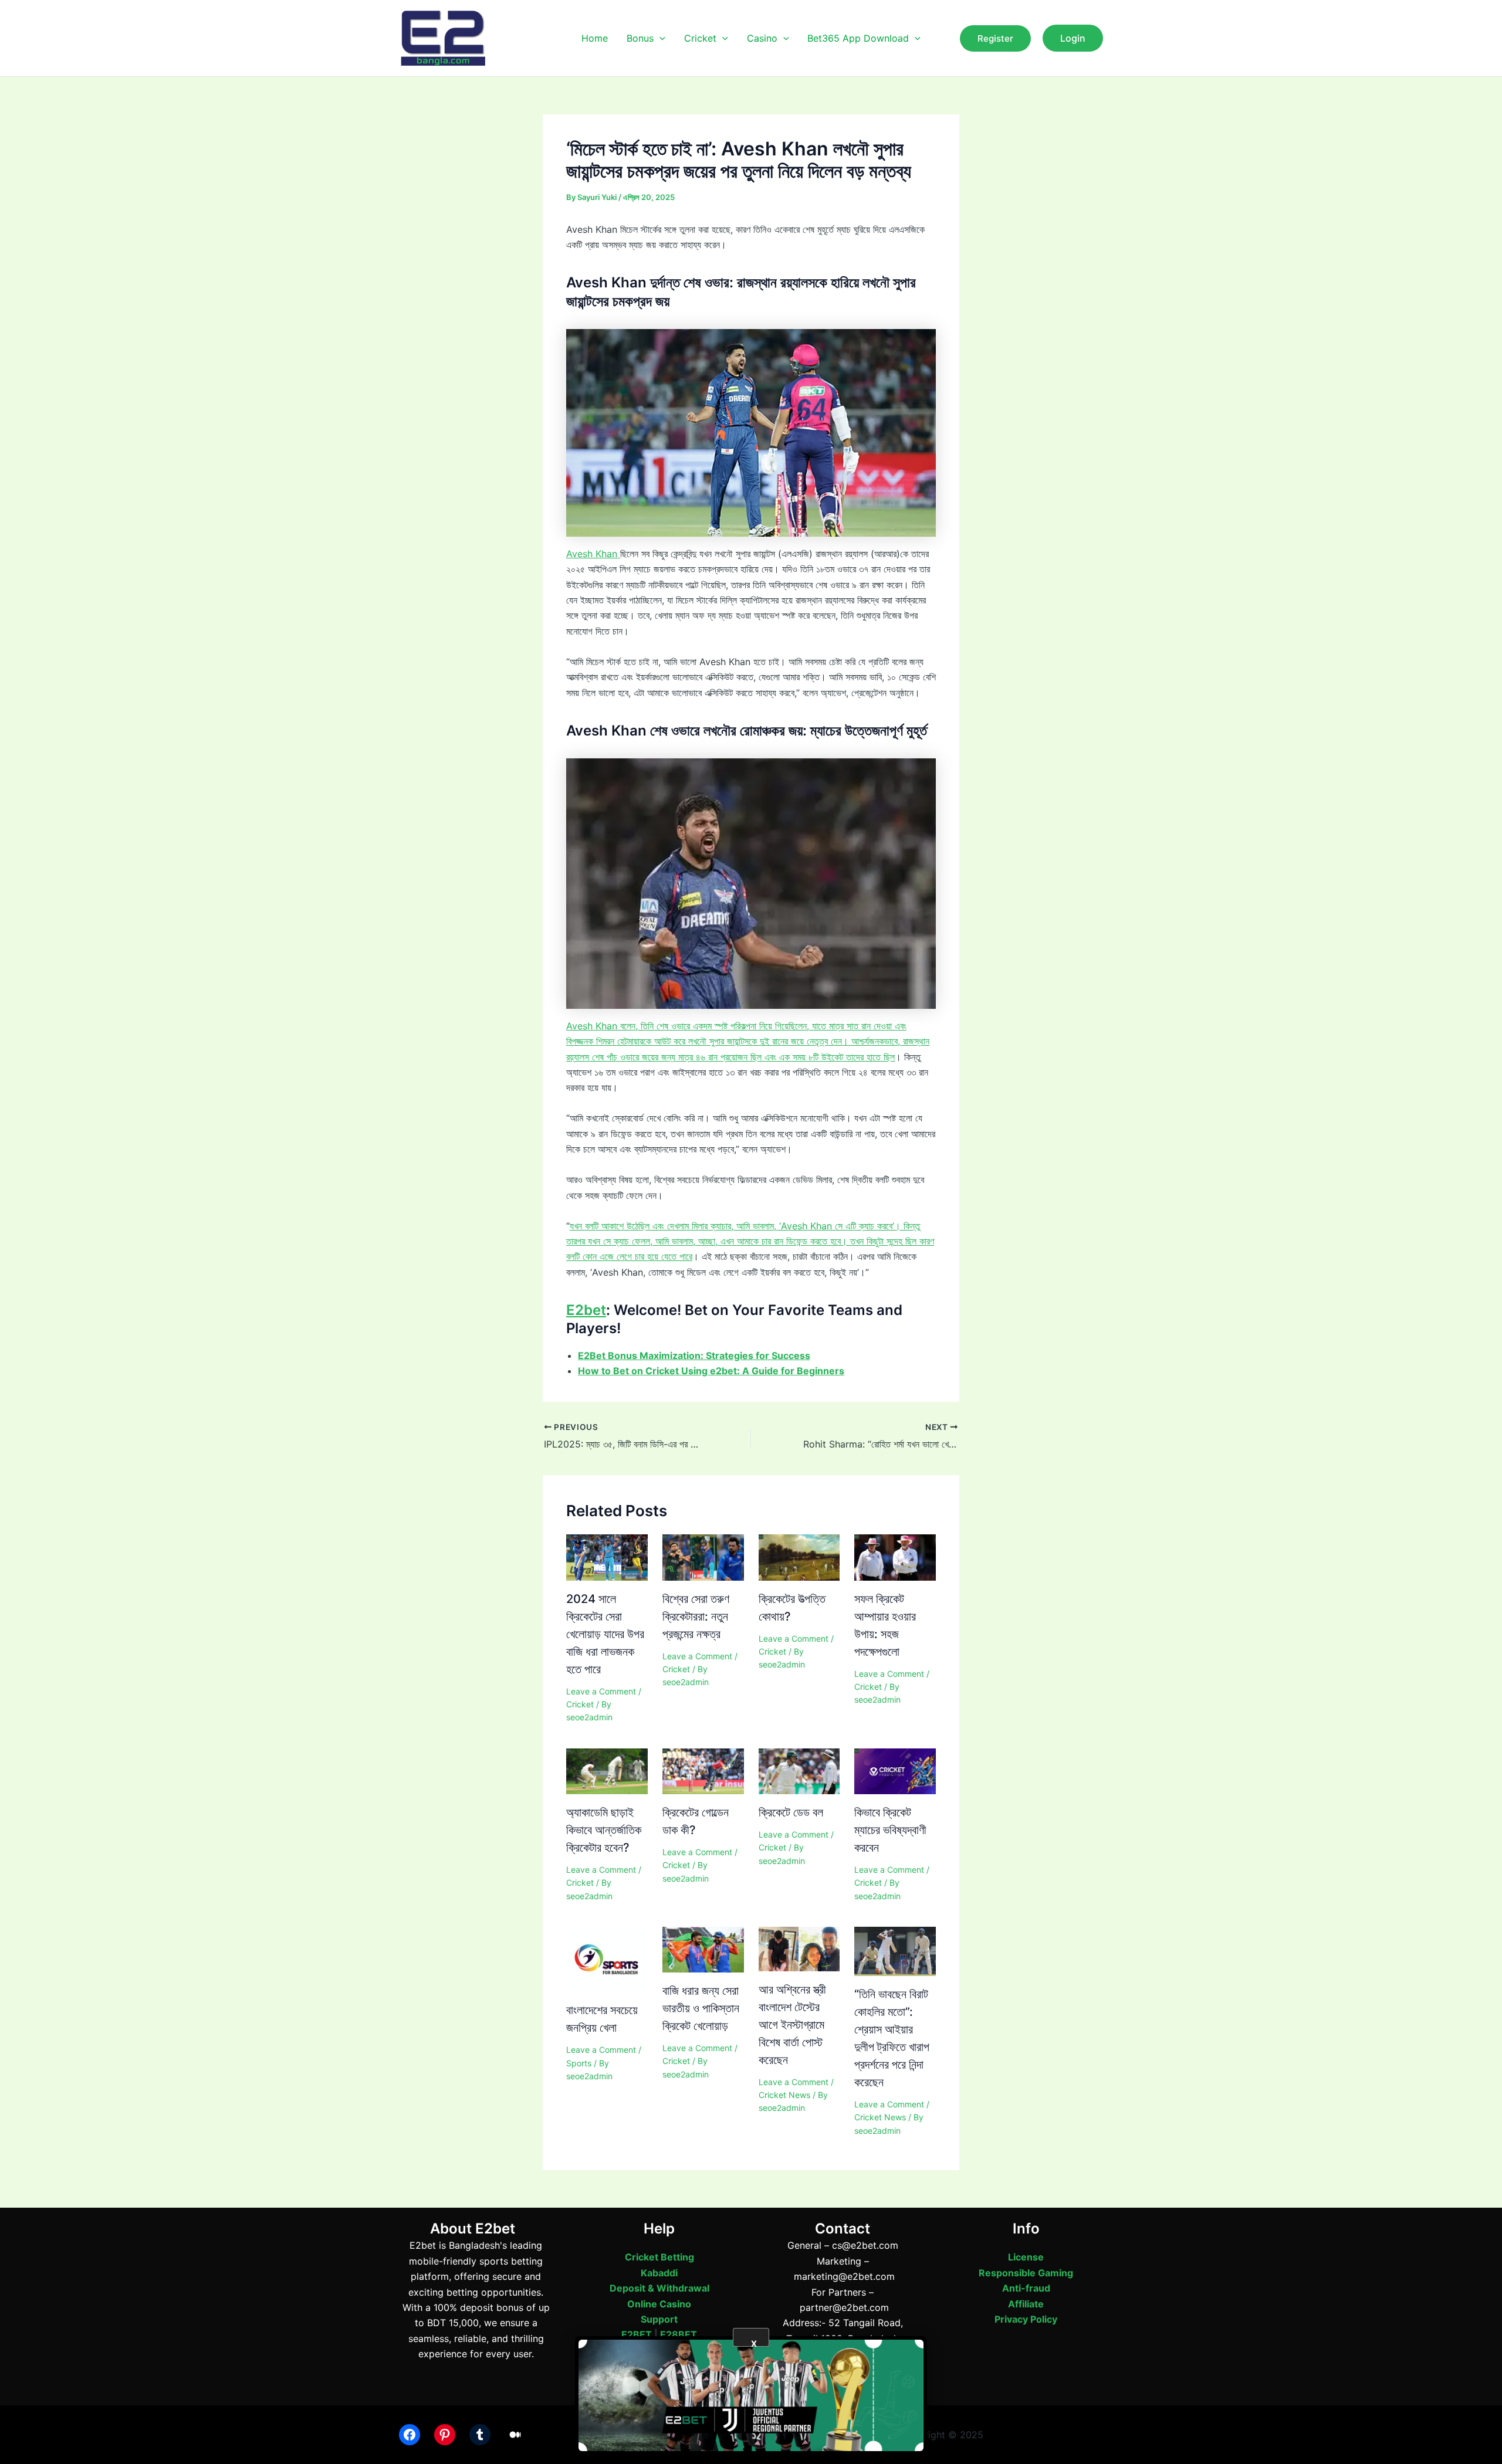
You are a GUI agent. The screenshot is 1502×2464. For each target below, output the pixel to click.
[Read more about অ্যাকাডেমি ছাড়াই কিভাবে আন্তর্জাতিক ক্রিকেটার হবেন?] (607, 1770)
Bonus (640, 38)
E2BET (637, 2334)
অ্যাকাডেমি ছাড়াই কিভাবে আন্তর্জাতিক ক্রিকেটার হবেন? (604, 1830)
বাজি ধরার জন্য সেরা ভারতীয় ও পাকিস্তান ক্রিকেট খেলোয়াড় (701, 2008)
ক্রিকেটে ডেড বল (791, 1812)
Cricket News (784, 2095)
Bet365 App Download (858, 38)
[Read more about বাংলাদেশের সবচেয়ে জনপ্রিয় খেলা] (607, 1958)
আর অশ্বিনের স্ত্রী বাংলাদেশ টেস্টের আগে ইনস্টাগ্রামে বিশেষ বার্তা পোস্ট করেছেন (792, 2025)
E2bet (586, 1310)
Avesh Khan (593, 554)
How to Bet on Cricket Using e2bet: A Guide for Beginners (711, 1371)
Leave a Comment (601, 1691)
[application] (659, 38)
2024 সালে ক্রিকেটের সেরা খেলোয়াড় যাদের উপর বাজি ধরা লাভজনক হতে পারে (605, 1634)
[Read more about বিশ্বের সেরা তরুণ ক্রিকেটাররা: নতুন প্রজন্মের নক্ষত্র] (703, 1557)
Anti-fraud (1026, 2288)
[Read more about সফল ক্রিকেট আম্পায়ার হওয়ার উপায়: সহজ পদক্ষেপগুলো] (895, 1557)
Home (595, 38)
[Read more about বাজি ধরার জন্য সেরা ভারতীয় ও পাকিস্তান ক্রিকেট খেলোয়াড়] (703, 1948)
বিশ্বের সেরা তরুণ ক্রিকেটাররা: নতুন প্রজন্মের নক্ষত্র (696, 1616)
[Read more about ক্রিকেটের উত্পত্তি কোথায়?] (799, 1557)
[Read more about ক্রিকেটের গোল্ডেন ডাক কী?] (703, 1770)
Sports (579, 2063)
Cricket (700, 38)
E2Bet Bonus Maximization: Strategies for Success (694, 1355)
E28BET (679, 2334)
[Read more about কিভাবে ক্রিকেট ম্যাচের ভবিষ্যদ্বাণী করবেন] (895, 1770)
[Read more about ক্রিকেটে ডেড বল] (799, 1770)
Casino (762, 38)
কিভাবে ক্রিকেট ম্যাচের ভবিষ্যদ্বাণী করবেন (890, 1830)
